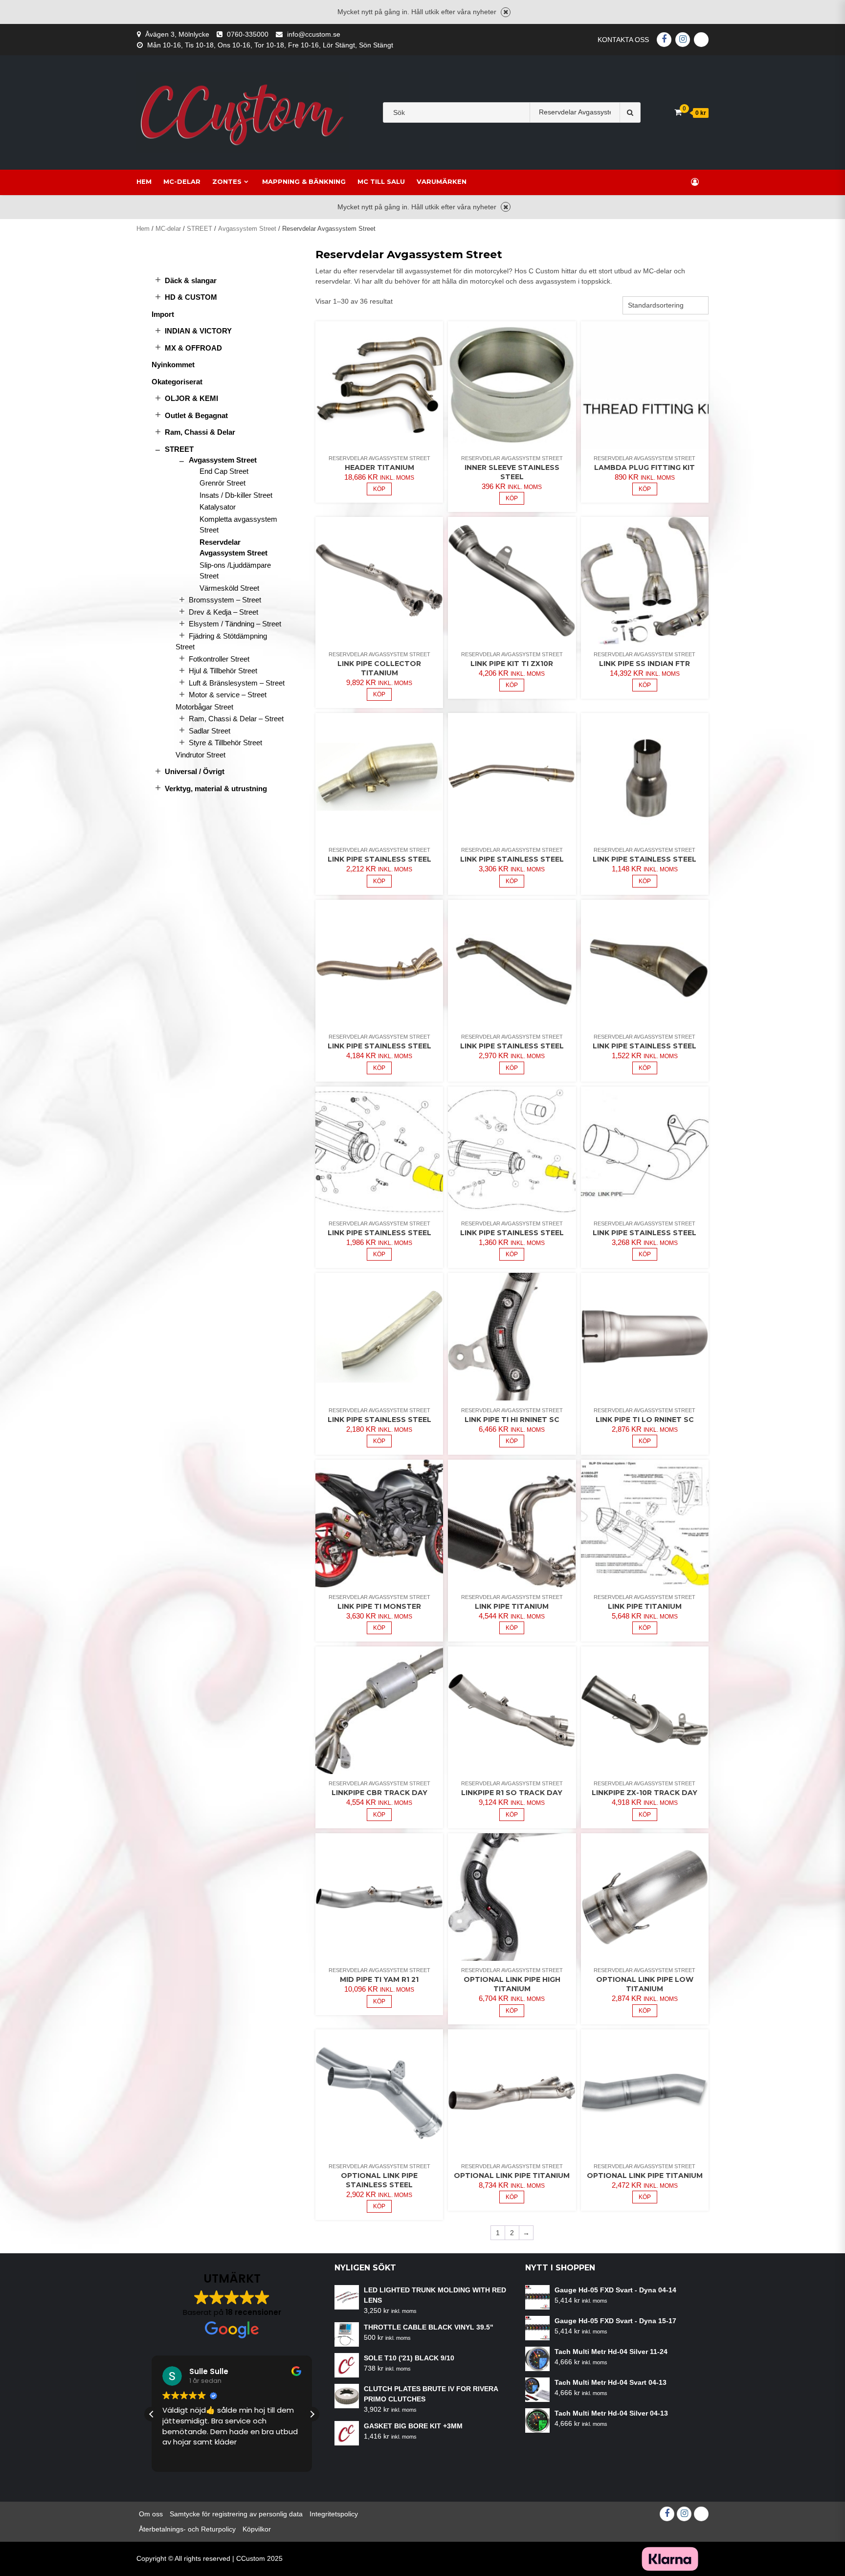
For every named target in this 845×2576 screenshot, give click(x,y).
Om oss (151, 2514)
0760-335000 (248, 34)
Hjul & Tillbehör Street (223, 671)
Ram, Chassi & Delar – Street (236, 719)
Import (163, 314)
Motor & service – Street (228, 695)
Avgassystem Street (247, 229)
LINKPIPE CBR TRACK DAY (379, 1793)
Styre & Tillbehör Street (225, 743)
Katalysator (218, 507)
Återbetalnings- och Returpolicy (187, 2529)
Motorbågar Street (204, 707)
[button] (312, 2414)
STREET (200, 229)
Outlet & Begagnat (196, 415)
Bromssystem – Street (225, 600)
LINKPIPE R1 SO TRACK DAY (512, 1793)
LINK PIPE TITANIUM (512, 1606)
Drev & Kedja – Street (223, 612)
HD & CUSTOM (191, 297)
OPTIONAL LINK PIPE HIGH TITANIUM (512, 1984)
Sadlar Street (210, 731)
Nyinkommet (173, 365)
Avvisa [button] (506, 12)
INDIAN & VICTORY (198, 331)
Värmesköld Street (229, 588)
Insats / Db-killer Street (236, 495)
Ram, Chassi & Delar (200, 432)
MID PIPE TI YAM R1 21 (379, 1979)
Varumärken (442, 181)
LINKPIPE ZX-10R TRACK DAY (645, 1793)
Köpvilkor (257, 2529)
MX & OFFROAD (193, 348)
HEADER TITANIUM (379, 467)
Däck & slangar (191, 280)
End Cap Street (224, 471)
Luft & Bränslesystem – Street (237, 683)
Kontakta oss (623, 40)
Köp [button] (379, 489)
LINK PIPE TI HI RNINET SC (512, 1420)
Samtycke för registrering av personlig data (236, 2514)
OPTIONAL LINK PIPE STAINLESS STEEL (379, 2180)
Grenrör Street (222, 483)
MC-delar (182, 181)
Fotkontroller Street (219, 659)
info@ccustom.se (314, 34)
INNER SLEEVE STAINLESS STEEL (512, 472)
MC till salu (381, 181)
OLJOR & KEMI (191, 398)
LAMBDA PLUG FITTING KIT (645, 467)
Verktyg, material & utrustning (216, 788)
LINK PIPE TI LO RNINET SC (645, 1420)
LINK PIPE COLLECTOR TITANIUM (379, 668)
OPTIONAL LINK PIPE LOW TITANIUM (645, 1984)
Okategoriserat (177, 382)
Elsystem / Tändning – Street (235, 624)
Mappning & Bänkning (304, 181)
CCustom (251, 2558)
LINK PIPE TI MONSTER (379, 1606)
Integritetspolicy (334, 2514)
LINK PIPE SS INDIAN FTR (645, 664)
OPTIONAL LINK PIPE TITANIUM (512, 2176)
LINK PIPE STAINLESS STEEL (379, 859)
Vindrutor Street (200, 755)
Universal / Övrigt (195, 771)
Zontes (227, 181)
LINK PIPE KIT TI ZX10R (512, 664)
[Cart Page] (678, 112)
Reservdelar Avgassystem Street (379, 458)
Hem (144, 181)
